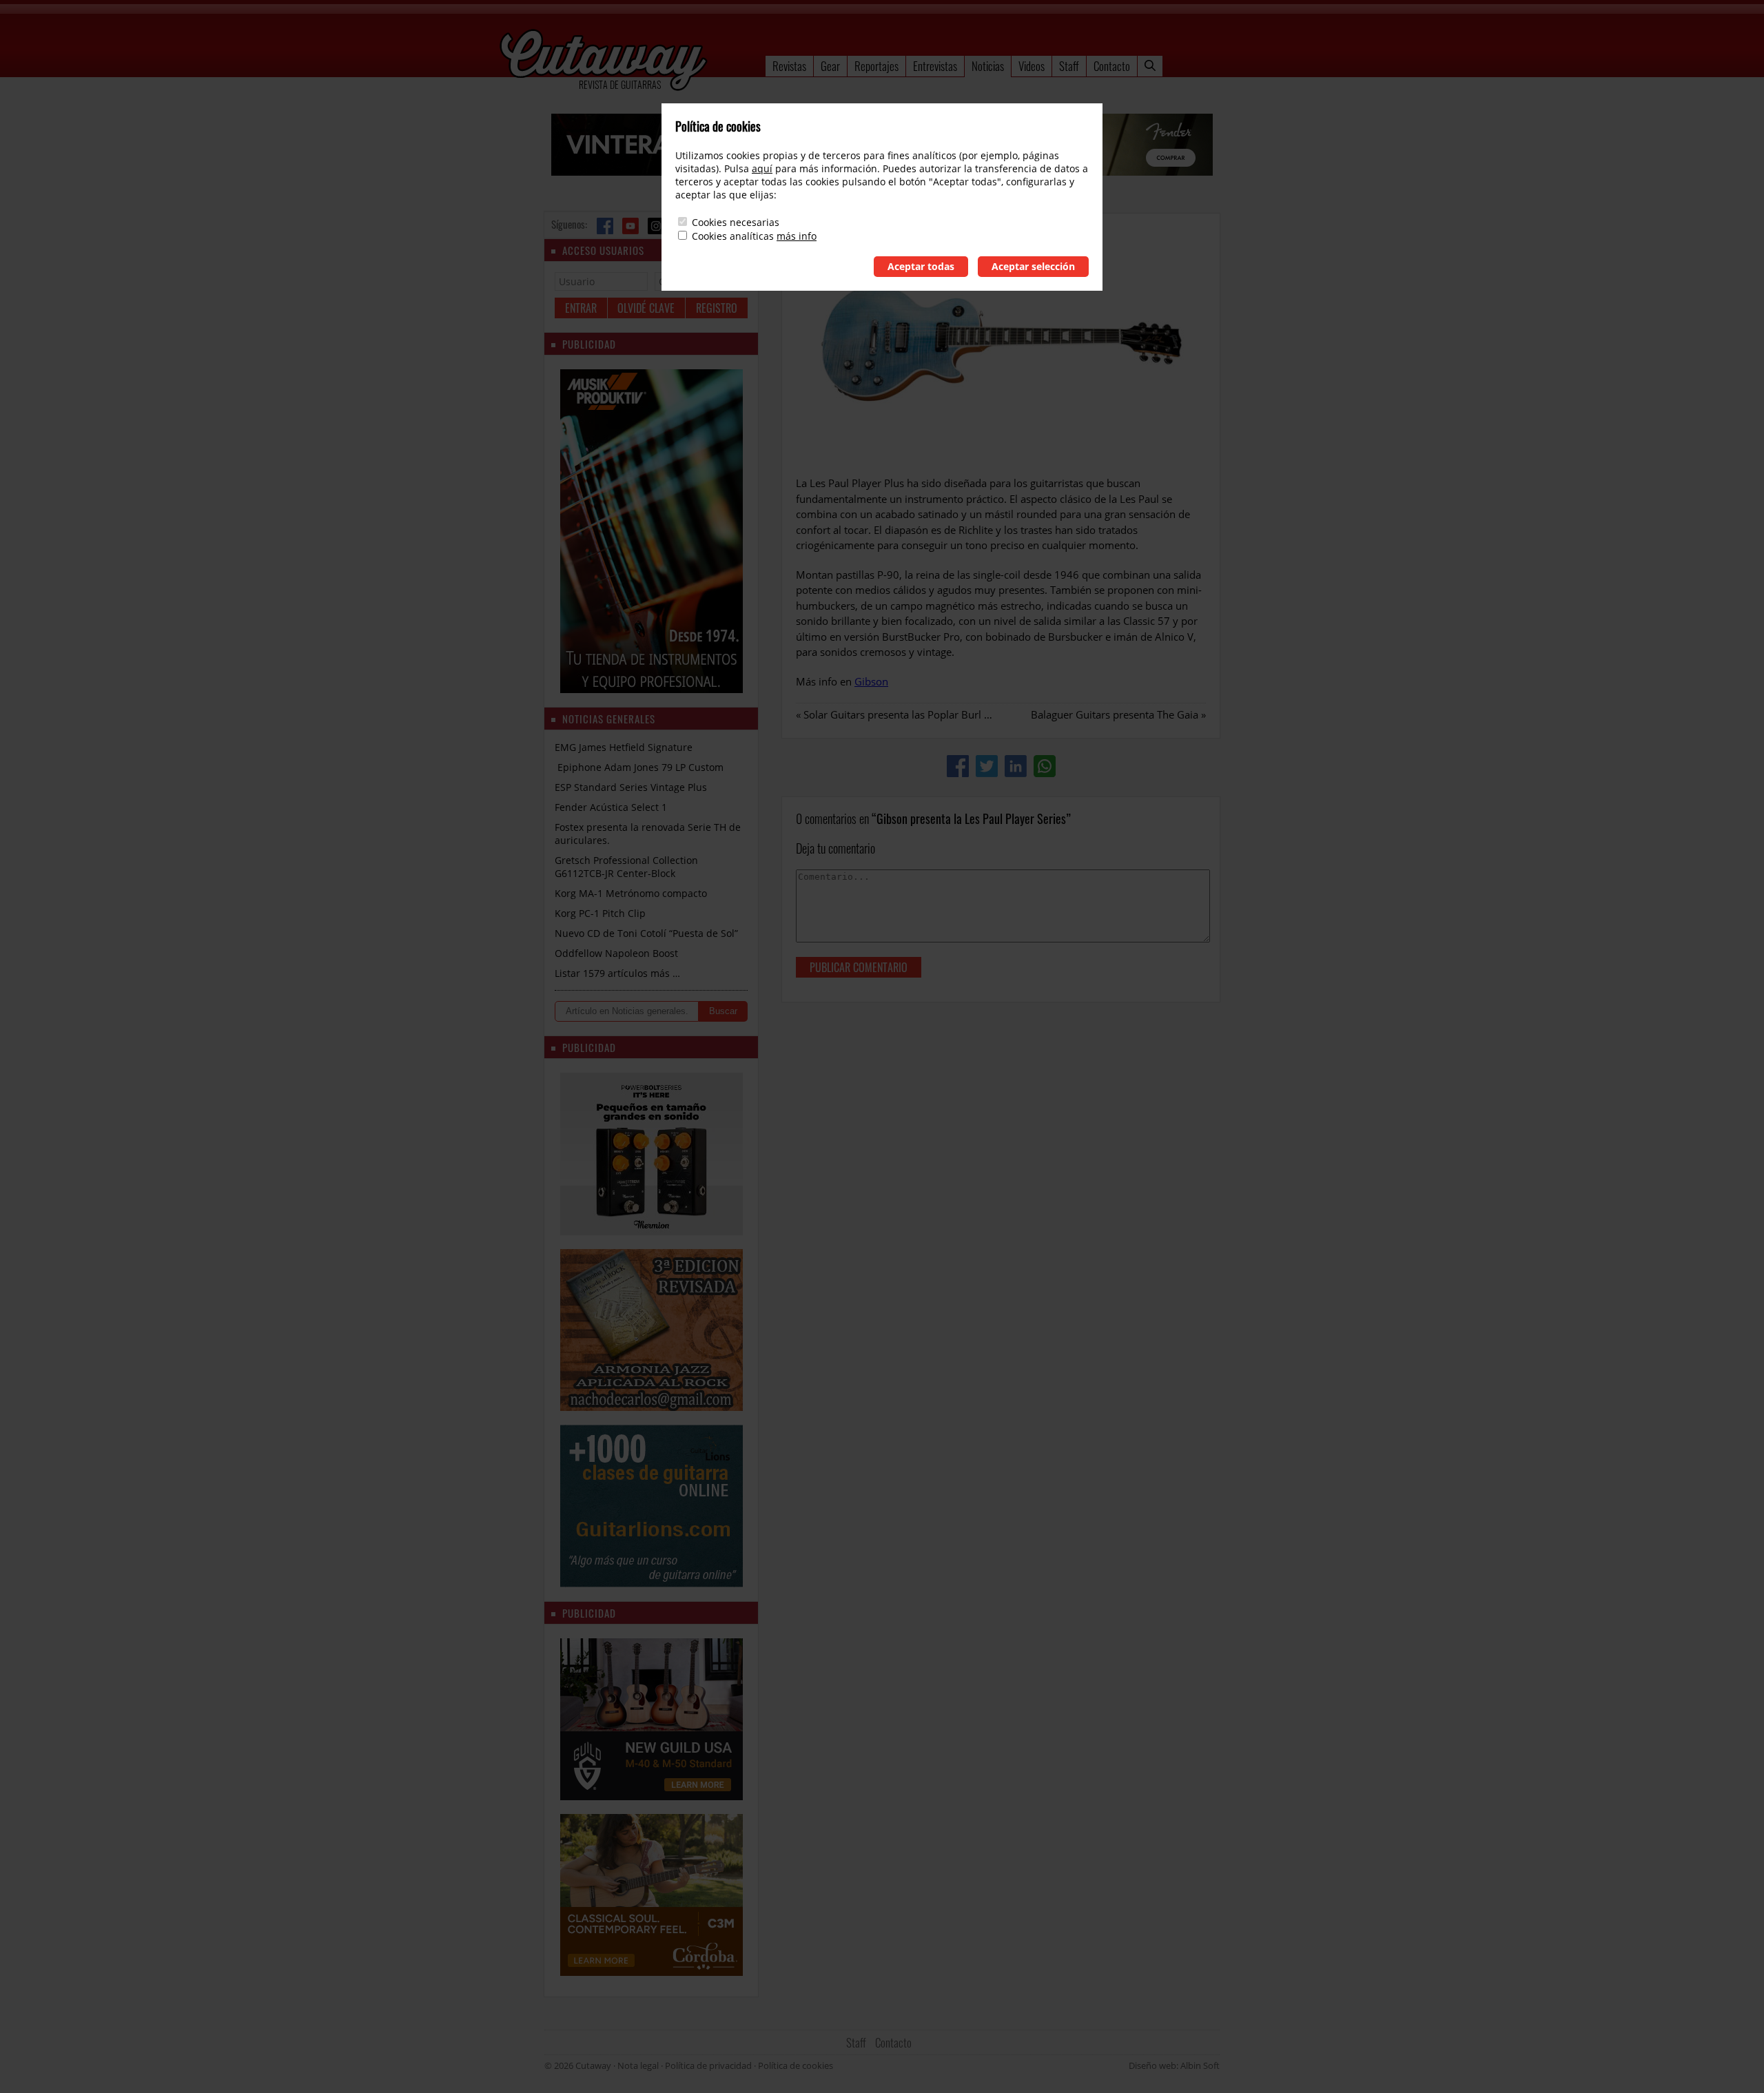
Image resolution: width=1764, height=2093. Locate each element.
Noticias (988, 66)
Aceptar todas (921, 266)
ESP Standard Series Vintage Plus (631, 787)
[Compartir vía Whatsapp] (1045, 766)
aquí (762, 168)
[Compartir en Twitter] (987, 766)
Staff (1069, 66)
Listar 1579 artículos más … (617, 973)
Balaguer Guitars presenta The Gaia (1115, 714)
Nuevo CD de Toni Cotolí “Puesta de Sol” (646, 933)
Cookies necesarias (736, 222)
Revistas (789, 66)
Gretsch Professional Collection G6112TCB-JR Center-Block (626, 867)
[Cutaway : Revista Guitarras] (604, 61)
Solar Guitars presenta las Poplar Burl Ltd (901, 714)
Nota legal (638, 2065)
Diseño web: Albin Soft (1174, 2065)
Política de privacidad (708, 2065)
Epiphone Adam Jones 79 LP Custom (639, 767)
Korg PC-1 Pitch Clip (600, 913)
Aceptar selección (1033, 266)
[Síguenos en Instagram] (656, 226)
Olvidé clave (646, 308)
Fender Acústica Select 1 (611, 807)
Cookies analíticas (733, 236)
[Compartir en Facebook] (958, 766)
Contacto (1112, 66)
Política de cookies (796, 2065)
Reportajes (876, 66)
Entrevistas (935, 66)
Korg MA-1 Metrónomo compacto (631, 893)
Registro (717, 308)
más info (797, 236)
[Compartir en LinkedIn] (1016, 766)
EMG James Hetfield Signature (624, 747)
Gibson (871, 681)
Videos (1032, 66)
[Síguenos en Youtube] (630, 226)
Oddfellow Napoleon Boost (616, 953)
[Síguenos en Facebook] (605, 226)
